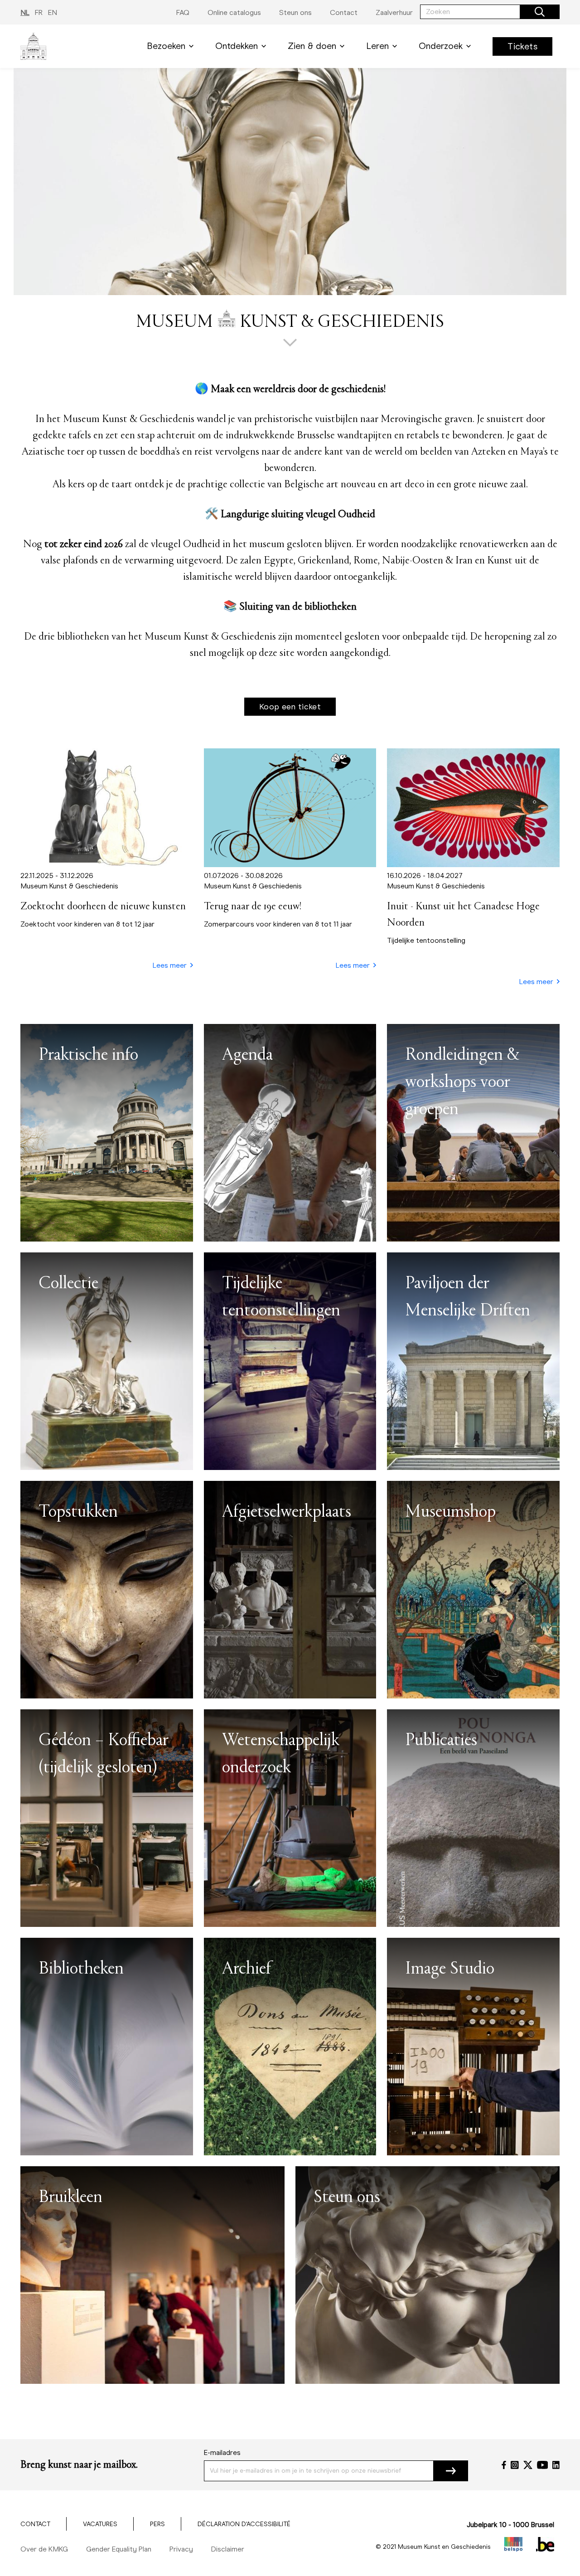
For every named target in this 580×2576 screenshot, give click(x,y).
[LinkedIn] (556, 2465)
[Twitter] (528, 2465)
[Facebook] (504, 2465)
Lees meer (170, 965)
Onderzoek (441, 46)
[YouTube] (543, 2465)
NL (25, 12)
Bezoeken (166, 46)
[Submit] (451, 2471)
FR (39, 12)
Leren (377, 46)
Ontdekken (237, 46)
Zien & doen (312, 46)
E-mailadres (222, 2452)
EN (53, 12)
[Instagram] (515, 2465)
